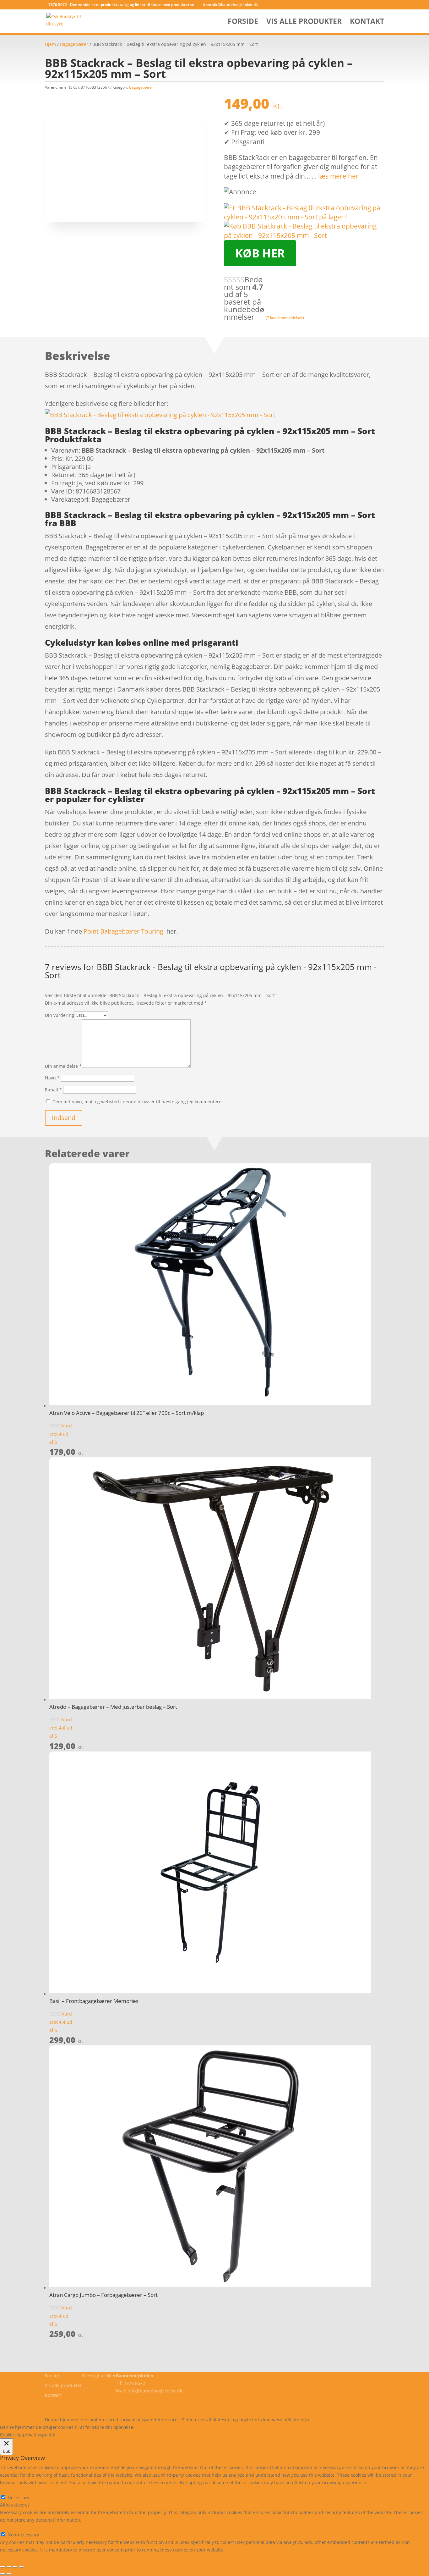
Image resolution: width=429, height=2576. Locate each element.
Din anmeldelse (63, 1066)
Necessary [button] (11, 2490)
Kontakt (367, 22)
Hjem (50, 44)
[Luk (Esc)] (21, 2567)
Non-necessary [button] (16, 2527)
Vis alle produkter (304, 22)
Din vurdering (60, 1015)
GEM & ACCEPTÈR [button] (18, 2557)
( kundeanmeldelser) (285, 317)
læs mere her (338, 176)
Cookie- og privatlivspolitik (72, 2405)
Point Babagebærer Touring (123, 931)
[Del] (15, 2567)
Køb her (260, 253)
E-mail (53, 1090)
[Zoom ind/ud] (3, 2567)
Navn (52, 1078)
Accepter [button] (228, 2427)
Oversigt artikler (99, 2376)
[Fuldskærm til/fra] (9, 2567)
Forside (243, 22)
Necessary (18, 2498)
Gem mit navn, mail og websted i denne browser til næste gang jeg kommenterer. (138, 1102)
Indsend (64, 1118)
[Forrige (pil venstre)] (3, 2574)
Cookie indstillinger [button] (190, 2427)
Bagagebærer (74, 44)
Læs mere (152, 2427)
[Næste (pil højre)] (9, 2574)
